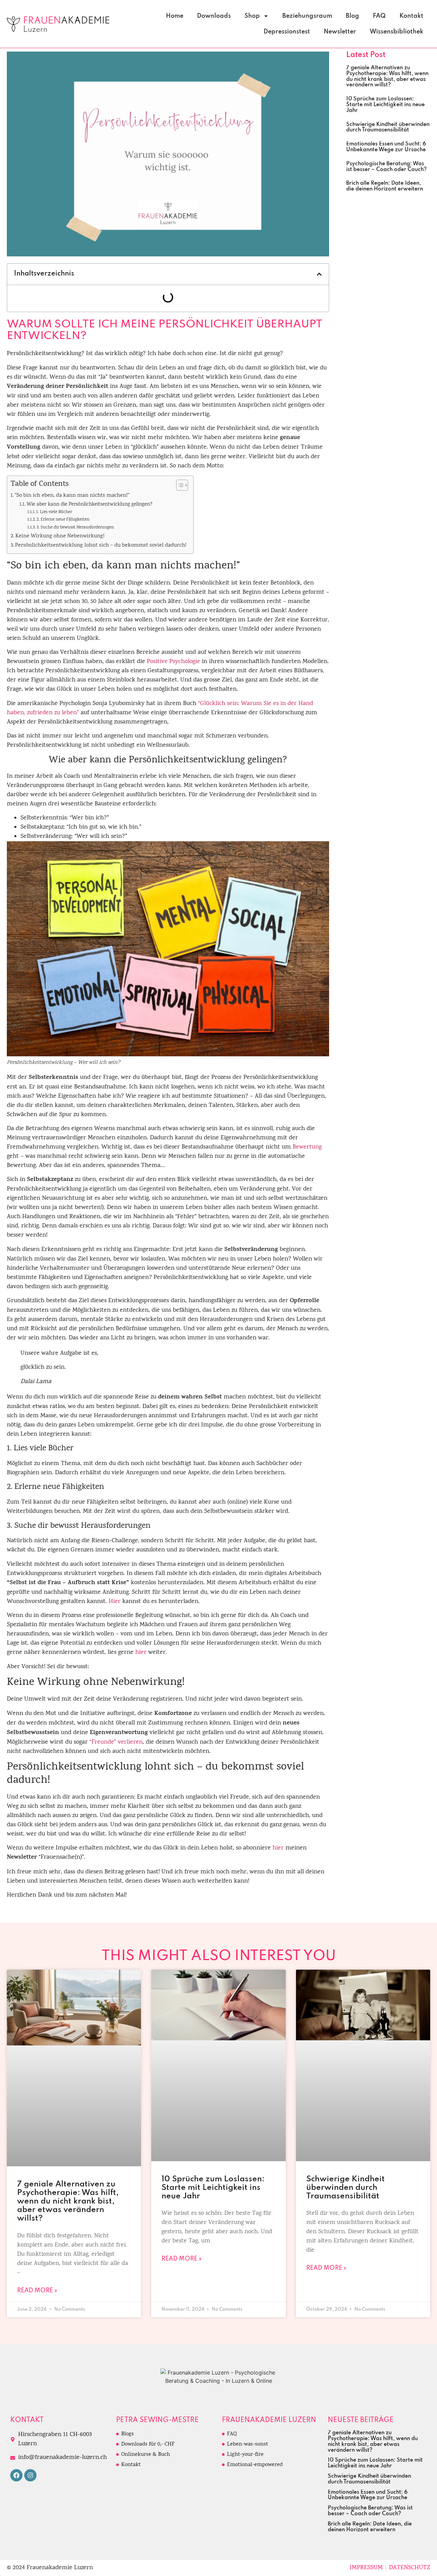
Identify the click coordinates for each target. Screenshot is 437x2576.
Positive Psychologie (173, 662)
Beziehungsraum (307, 16)
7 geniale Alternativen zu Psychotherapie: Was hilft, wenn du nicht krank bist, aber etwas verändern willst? (387, 76)
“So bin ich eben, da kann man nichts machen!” (72, 496)
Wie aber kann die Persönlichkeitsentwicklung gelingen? (89, 505)
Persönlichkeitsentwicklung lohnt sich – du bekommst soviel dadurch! (101, 546)
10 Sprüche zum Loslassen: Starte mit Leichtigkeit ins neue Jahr (385, 105)
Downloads (214, 16)
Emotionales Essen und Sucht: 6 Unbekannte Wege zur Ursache (386, 147)
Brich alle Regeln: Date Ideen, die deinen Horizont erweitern (385, 186)
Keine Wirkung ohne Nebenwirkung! (60, 536)
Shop (252, 16)
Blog (353, 16)
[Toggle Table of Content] (179, 485)
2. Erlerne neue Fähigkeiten (63, 520)
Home (175, 16)
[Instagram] (30, 2475)
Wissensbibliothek (397, 32)
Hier (115, 1602)
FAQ (379, 16)
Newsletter (340, 32)
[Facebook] (16, 2475)
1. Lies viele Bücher (54, 512)
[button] (319, 274)
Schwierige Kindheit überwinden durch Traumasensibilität (388, 128)
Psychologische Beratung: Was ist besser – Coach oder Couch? (386, 167)
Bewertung (307, 1147)
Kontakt (411, 16)
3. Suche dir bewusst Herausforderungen (75, 528)
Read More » (37, 2291)
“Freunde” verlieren (116, 1742)
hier (141, 1653)
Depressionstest (287, 32)
